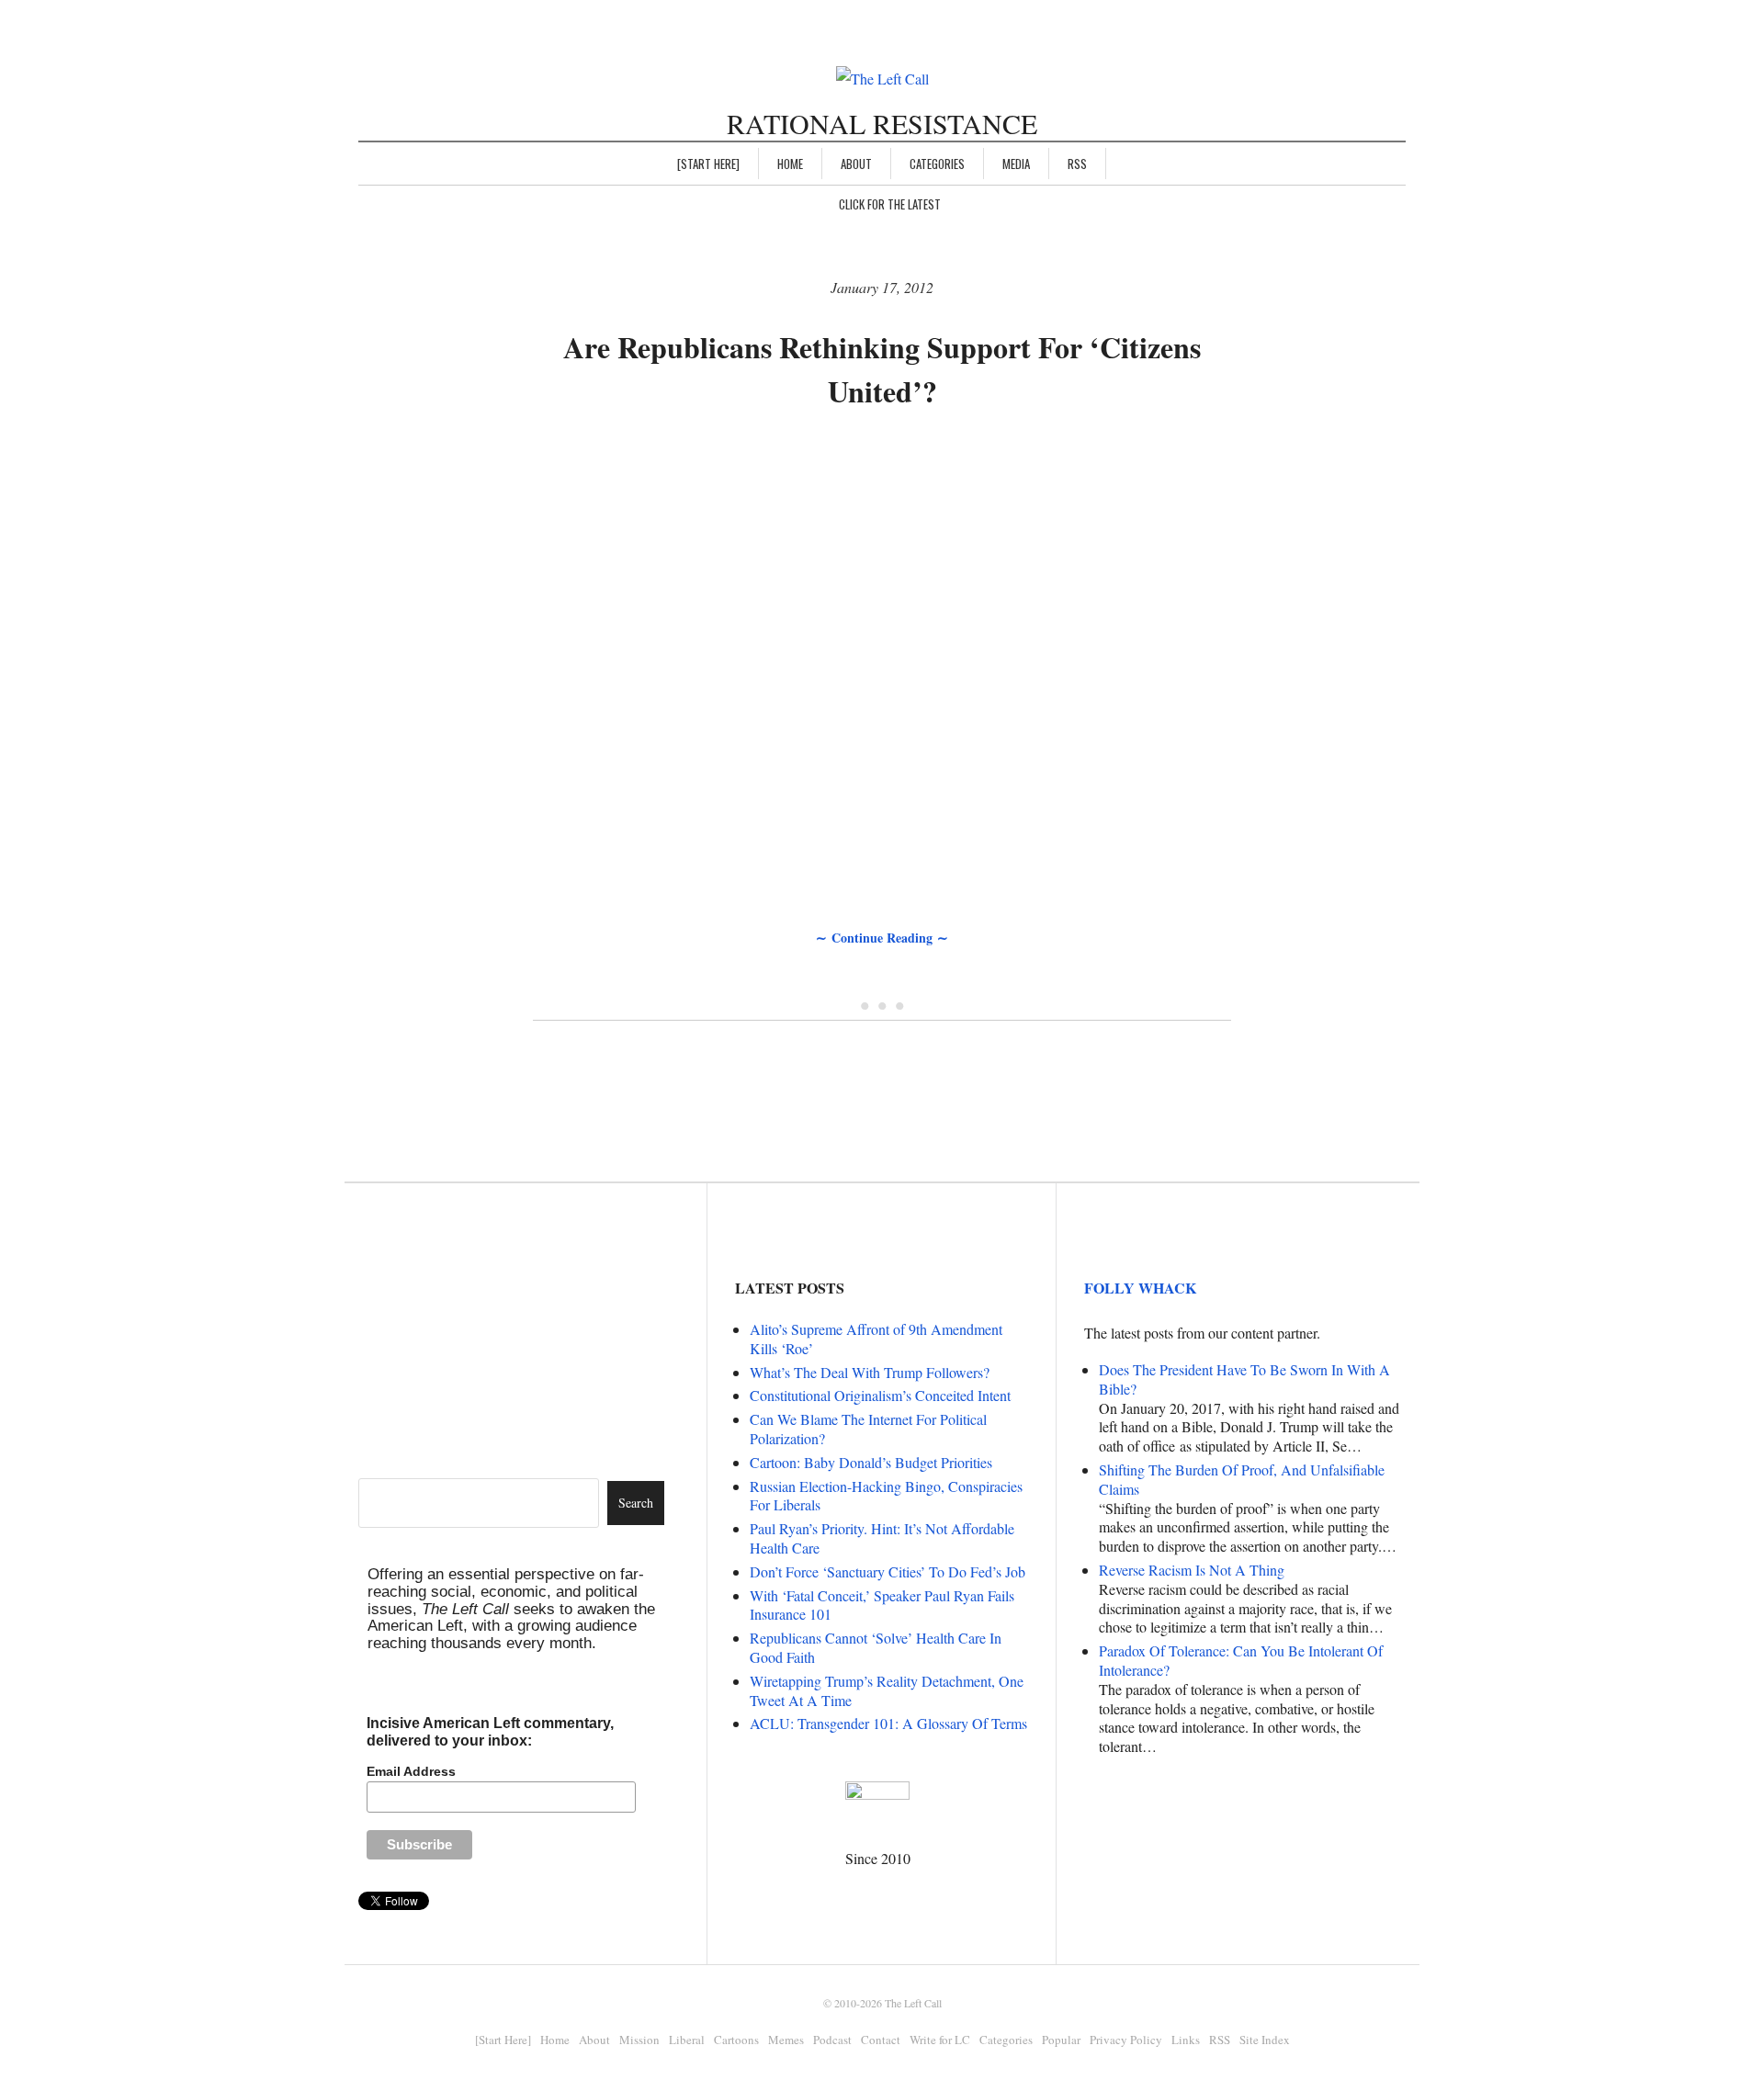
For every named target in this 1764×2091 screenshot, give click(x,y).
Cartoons (736, 2040)
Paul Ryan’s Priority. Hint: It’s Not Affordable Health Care (882, 1538)
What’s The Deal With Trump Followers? (870, 1372)
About (856, 164)
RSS (1077, 164)
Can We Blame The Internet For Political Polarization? (868, 1429)
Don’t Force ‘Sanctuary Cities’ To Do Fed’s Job (888, 1571)
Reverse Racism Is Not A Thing (1192, 1570)
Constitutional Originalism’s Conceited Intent (880, 1395)
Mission (639, 2040)
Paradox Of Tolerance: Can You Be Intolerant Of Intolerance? (1241, 1660)
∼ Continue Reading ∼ (882, 938)
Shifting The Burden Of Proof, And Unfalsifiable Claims (1242, 1479)
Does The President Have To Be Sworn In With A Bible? (1244, 1379)
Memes (786, 2040)
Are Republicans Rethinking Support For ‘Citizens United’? (882, 369)
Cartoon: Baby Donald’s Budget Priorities (871, 1462)
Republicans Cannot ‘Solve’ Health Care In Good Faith (876, 1647)
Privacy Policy (1126, 2040)
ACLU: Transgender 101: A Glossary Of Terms (888, 1723)
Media (1016, 164)
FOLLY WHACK (1140, 1288)
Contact (881, 2040)
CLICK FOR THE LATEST (890, 204)
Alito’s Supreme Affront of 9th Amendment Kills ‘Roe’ (876, 1339)
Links (1186, 2040)
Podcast (832, 2040)
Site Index (1265, 2040)
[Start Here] (708, 164)
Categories (937, 164)
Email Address (411, 1771)
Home (790, 164)
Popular (1061, 2040)
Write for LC (940, 2040)
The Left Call (913, 2003)
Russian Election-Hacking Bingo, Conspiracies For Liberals (886, 1496)
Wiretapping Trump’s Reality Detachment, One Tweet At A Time (887, 1690)
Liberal (687, 2040)
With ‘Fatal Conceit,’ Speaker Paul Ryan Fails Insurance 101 (882, 1605)
